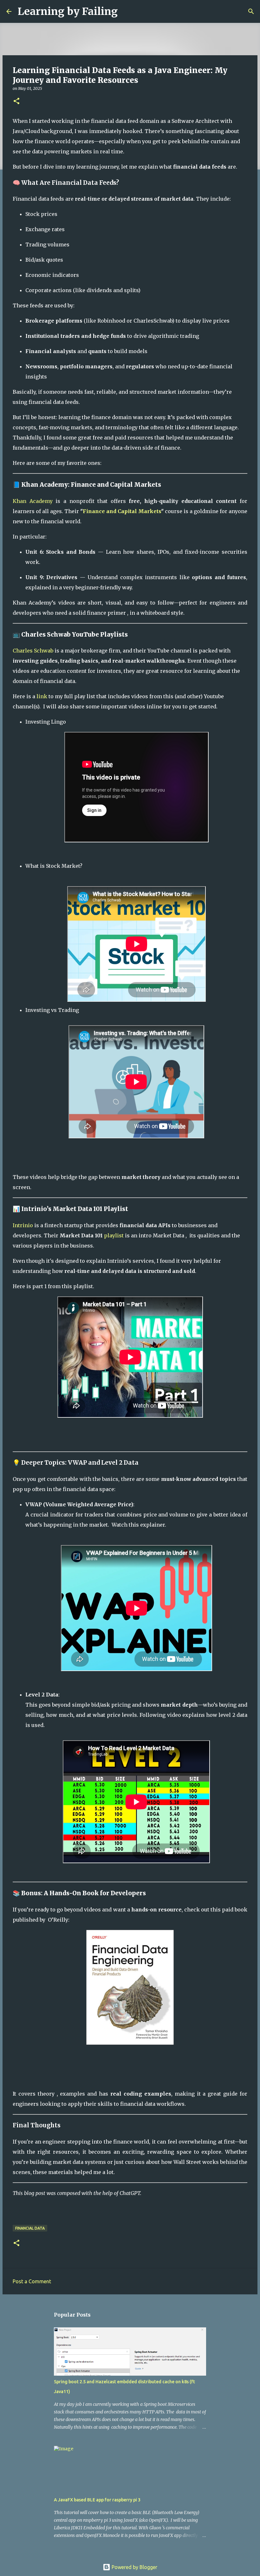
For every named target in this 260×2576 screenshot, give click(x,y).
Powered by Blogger (134, 2567)
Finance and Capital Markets (122, 511)
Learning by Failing (68, 11)
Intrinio (23, 1225)
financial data (30, 2228)
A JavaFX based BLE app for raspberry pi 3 (97, 2500)
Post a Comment (32, 2281)
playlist (114, 1235)
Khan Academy (33, 501)
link (42, 696)
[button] (16, 101)
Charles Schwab (33, 651)
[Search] (127, 11)
